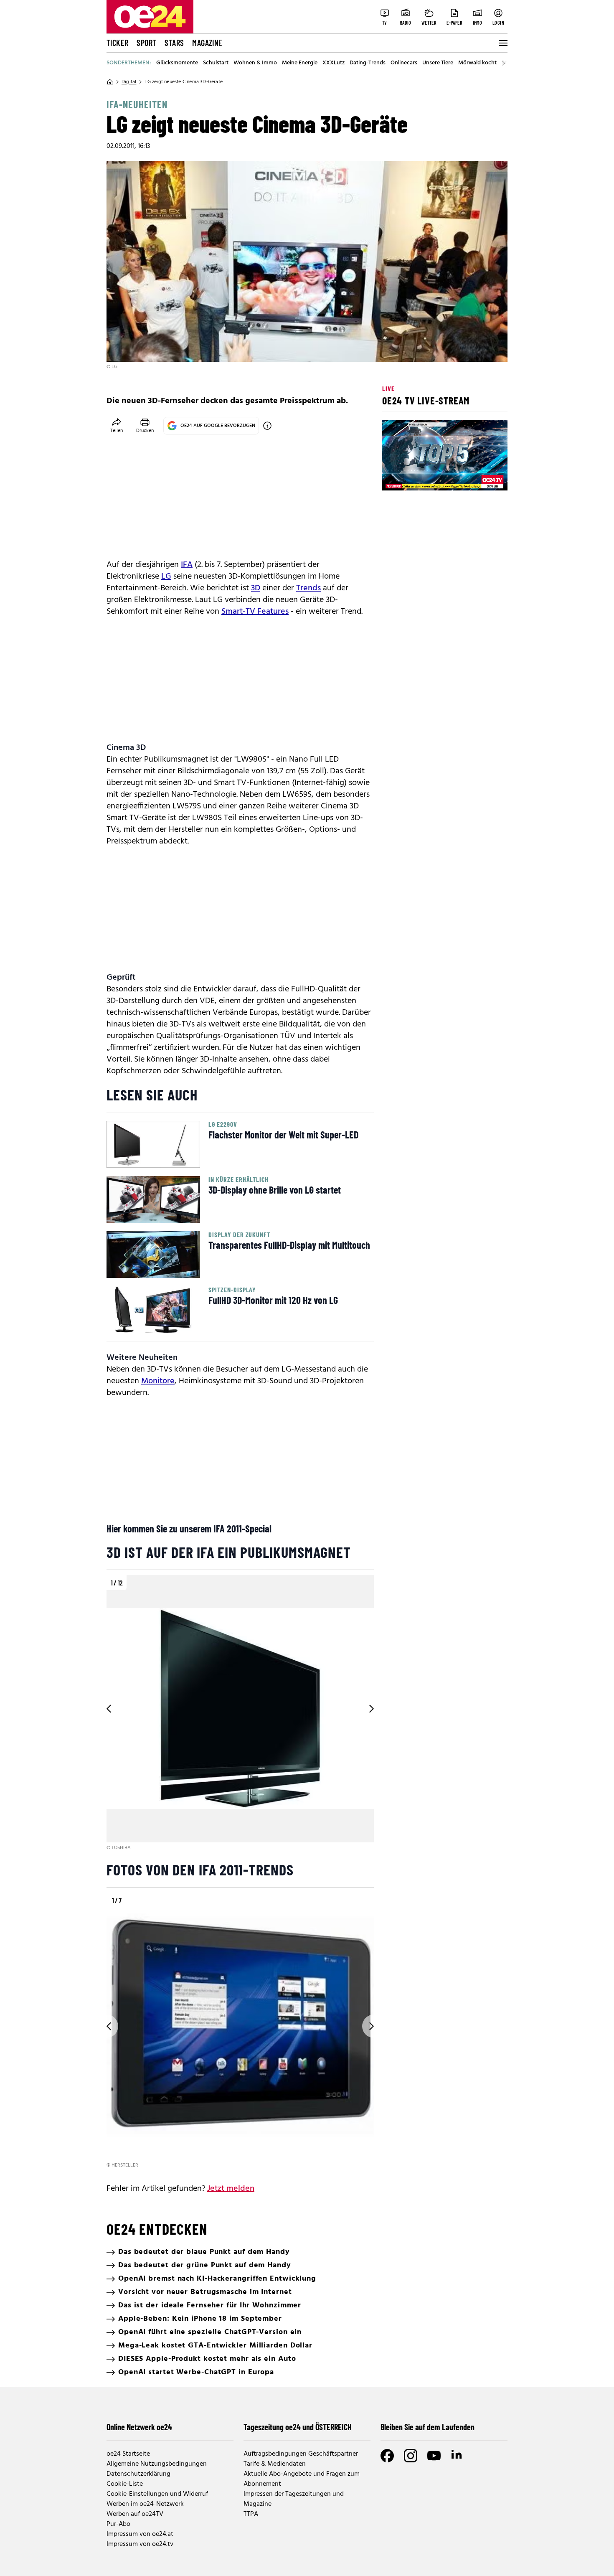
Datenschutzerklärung (138, 2474)
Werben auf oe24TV (135, 2514)
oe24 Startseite (128, 2454)
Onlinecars (404, 63)
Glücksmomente (177, 63)
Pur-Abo (118, 2524)
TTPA (251, 2514)
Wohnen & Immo (255, 63)
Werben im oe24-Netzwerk (145, 2504)
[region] (240, 1714)
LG (166, 577)
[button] (396, 477)
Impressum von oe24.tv (140, 2544)
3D (256, 588)
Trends (308, 588)
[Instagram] (411, 2456)
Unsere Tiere (438, 63)
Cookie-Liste (125, 2484)
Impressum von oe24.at (140, 2534)
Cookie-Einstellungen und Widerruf (157, 2494)
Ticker (117, 43)
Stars (174, 43)
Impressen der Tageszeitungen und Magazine (294, 2499)
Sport (146, 43)
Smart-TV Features (255, 612)
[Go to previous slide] (107, 1709)
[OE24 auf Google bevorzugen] (267, 426)
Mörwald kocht (477, 63)
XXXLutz (334, 63)
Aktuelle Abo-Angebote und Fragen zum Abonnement (302, 2479)
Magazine (207, 43)
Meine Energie (300, 63)
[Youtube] (434, 2456)
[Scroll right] (503, 63)
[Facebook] (387, 2456)
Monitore (158, 1381)
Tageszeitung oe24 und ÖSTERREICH (298, 2427)
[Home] (110, 82)
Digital (129, 82)
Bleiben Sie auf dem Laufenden (428, 2427)
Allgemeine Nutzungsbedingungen (157, 2464)
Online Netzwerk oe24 (139, 2427)
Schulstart (216, 63)
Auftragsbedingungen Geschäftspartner (301, 2454)
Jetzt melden (231, 2189)
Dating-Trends (368, 63)
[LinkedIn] (457, 2456)
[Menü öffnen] (502, 43)
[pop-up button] (481, 477)
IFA (187, 565)
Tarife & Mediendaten (275, 2464)
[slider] (423, 477)
